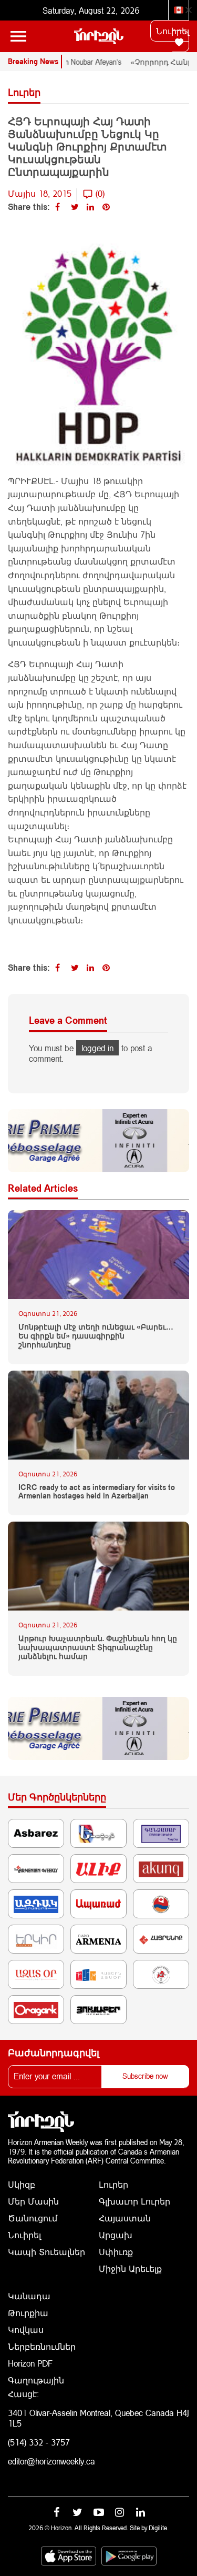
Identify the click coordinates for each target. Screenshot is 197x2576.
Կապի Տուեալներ (46, 2252)
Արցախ (116, 2235)
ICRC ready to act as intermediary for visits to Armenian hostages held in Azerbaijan (97, 1492)
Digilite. (159, 2528)
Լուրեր (113, 2184)
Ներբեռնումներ (42, 2346)
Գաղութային (36, 2380)
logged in (97, 1048)
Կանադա (29, 2296)
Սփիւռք (116, 2252)
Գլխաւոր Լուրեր (134, 2201)
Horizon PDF (30, 2363)
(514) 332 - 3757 (39, 2442)
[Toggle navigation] (18, 36)
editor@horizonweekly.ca (51, 2461)
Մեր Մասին (33, 2201)
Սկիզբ (22, 2184)
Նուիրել (173, 31)
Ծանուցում (33, 2218)
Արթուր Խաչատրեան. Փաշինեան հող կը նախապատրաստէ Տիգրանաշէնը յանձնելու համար (98, 1647)
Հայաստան (125, 2218)
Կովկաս (26, 2330)
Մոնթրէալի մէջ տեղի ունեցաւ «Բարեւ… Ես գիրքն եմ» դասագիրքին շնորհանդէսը (96, 1336)
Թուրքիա (28, 2313)
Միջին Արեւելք (130, 2268)
